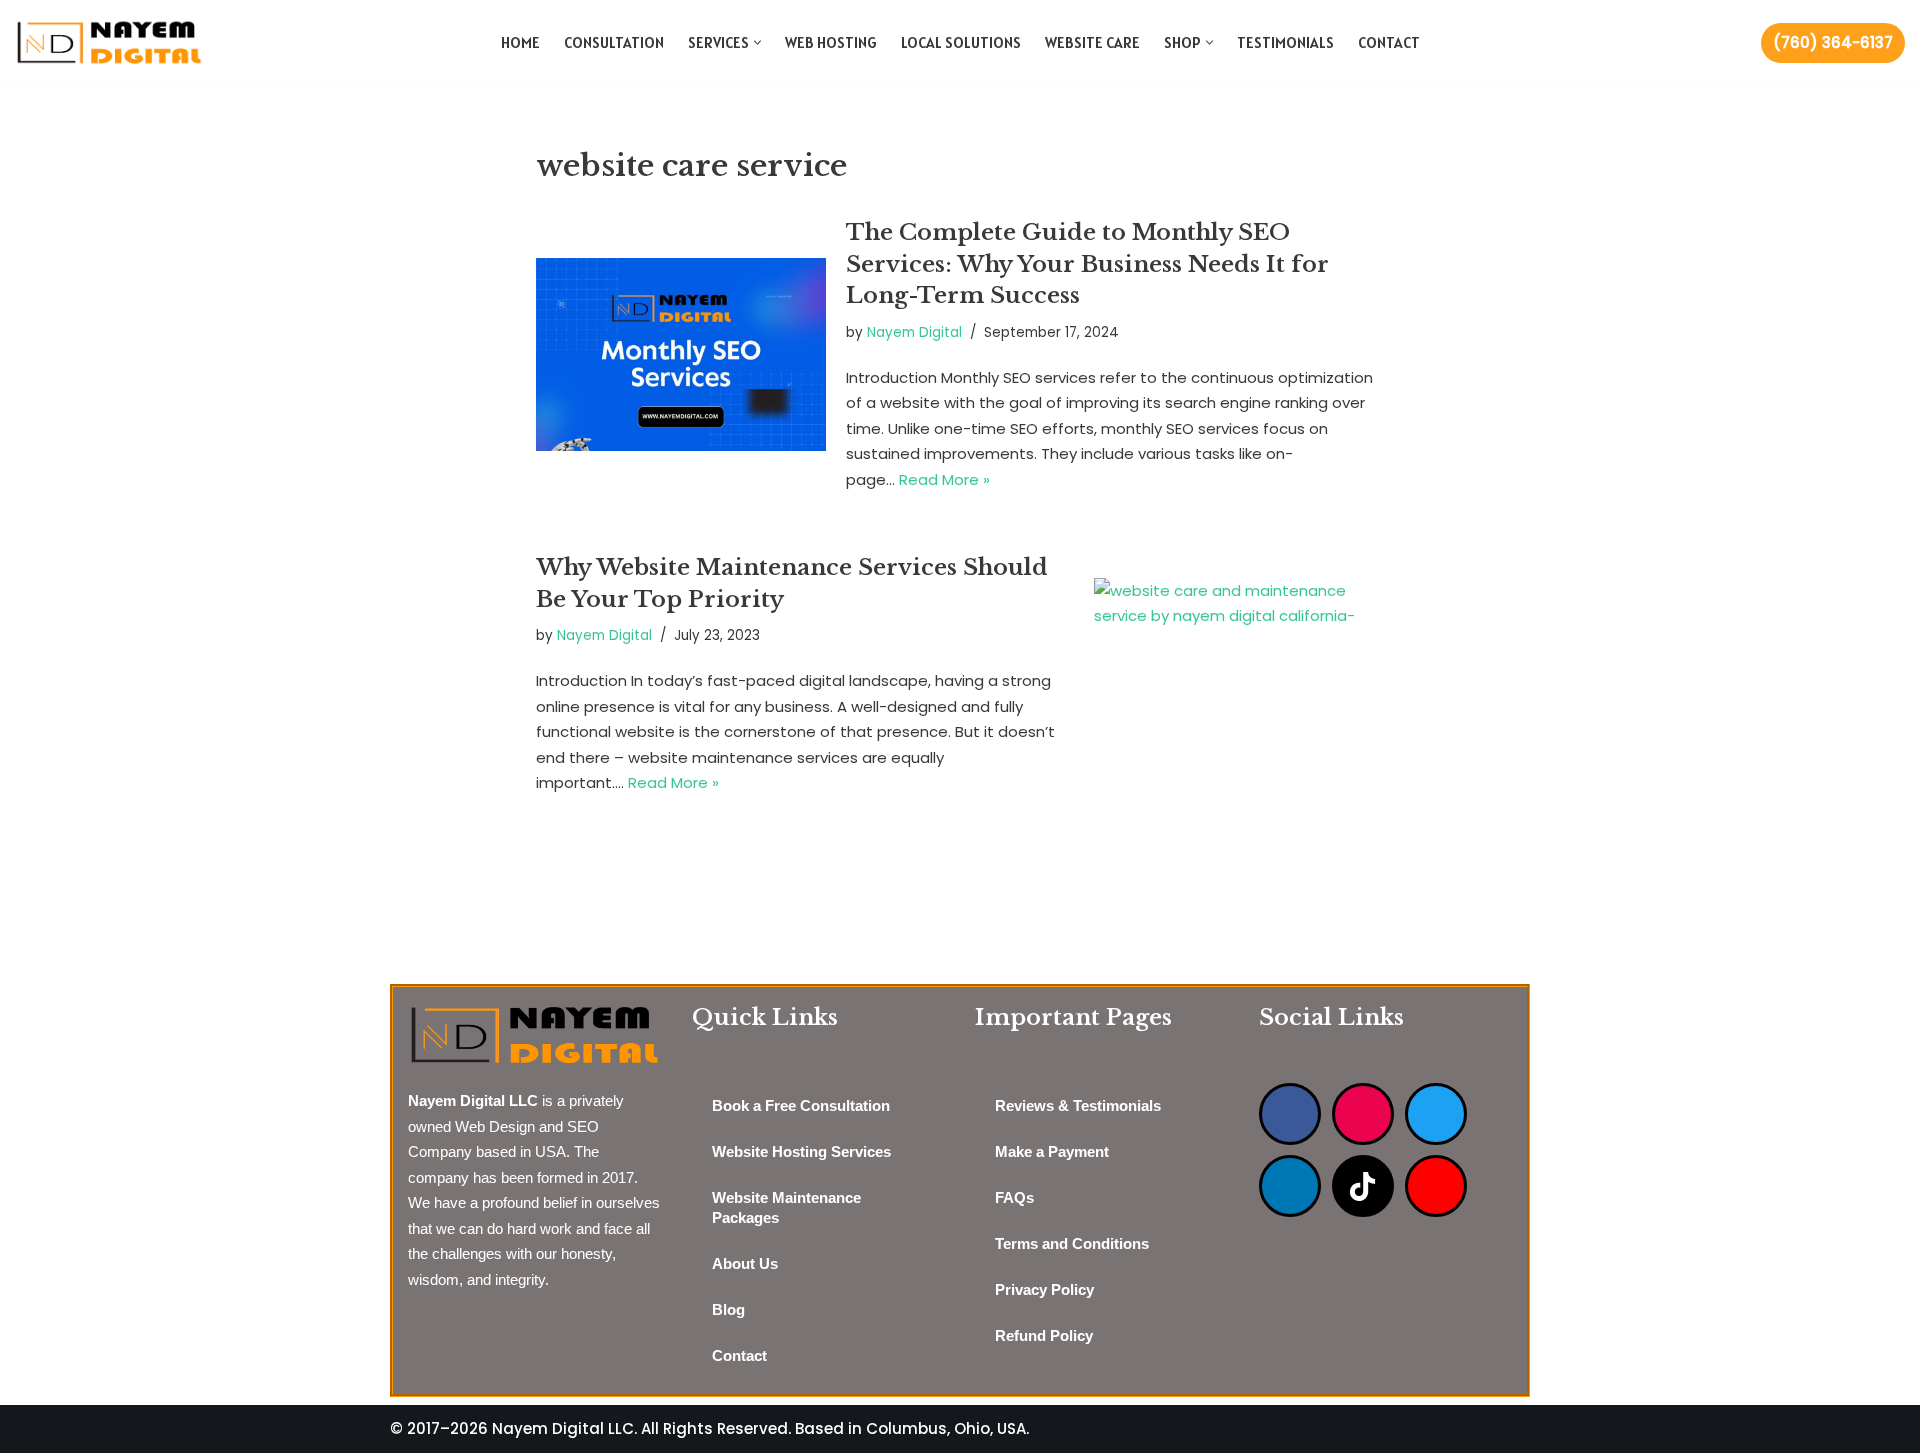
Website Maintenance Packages (786, 1207)
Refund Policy (1044, 1335)
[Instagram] (1363, 1114)
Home (520, 42)
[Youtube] (1436, 1186)
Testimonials (1285, 42)
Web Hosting (831, 42)
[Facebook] (1290, 1114)
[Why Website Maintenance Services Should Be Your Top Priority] (1239, 674)
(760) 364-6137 (1833, 42)
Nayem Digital (914, 332)
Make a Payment (1052, 1151)
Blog (728, 1309)
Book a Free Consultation (801, 1105)
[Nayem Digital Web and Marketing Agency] (109, 42)
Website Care (1092, 42)
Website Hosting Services (801, 1151)
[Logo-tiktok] (1363, 1186)
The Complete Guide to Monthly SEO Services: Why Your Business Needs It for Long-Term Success (1087, 263)
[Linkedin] (1290, 1186)
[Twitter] (1436, 1114)
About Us (745, 1263)
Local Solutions (961, 42)
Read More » (944, 479)
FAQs (1014, 1197)
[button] (757, 42)
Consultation (614, 42)
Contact (1389, 42)
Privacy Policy (1044, 1289)
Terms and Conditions (1072, 1243)
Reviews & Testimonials (1078, 1105)
